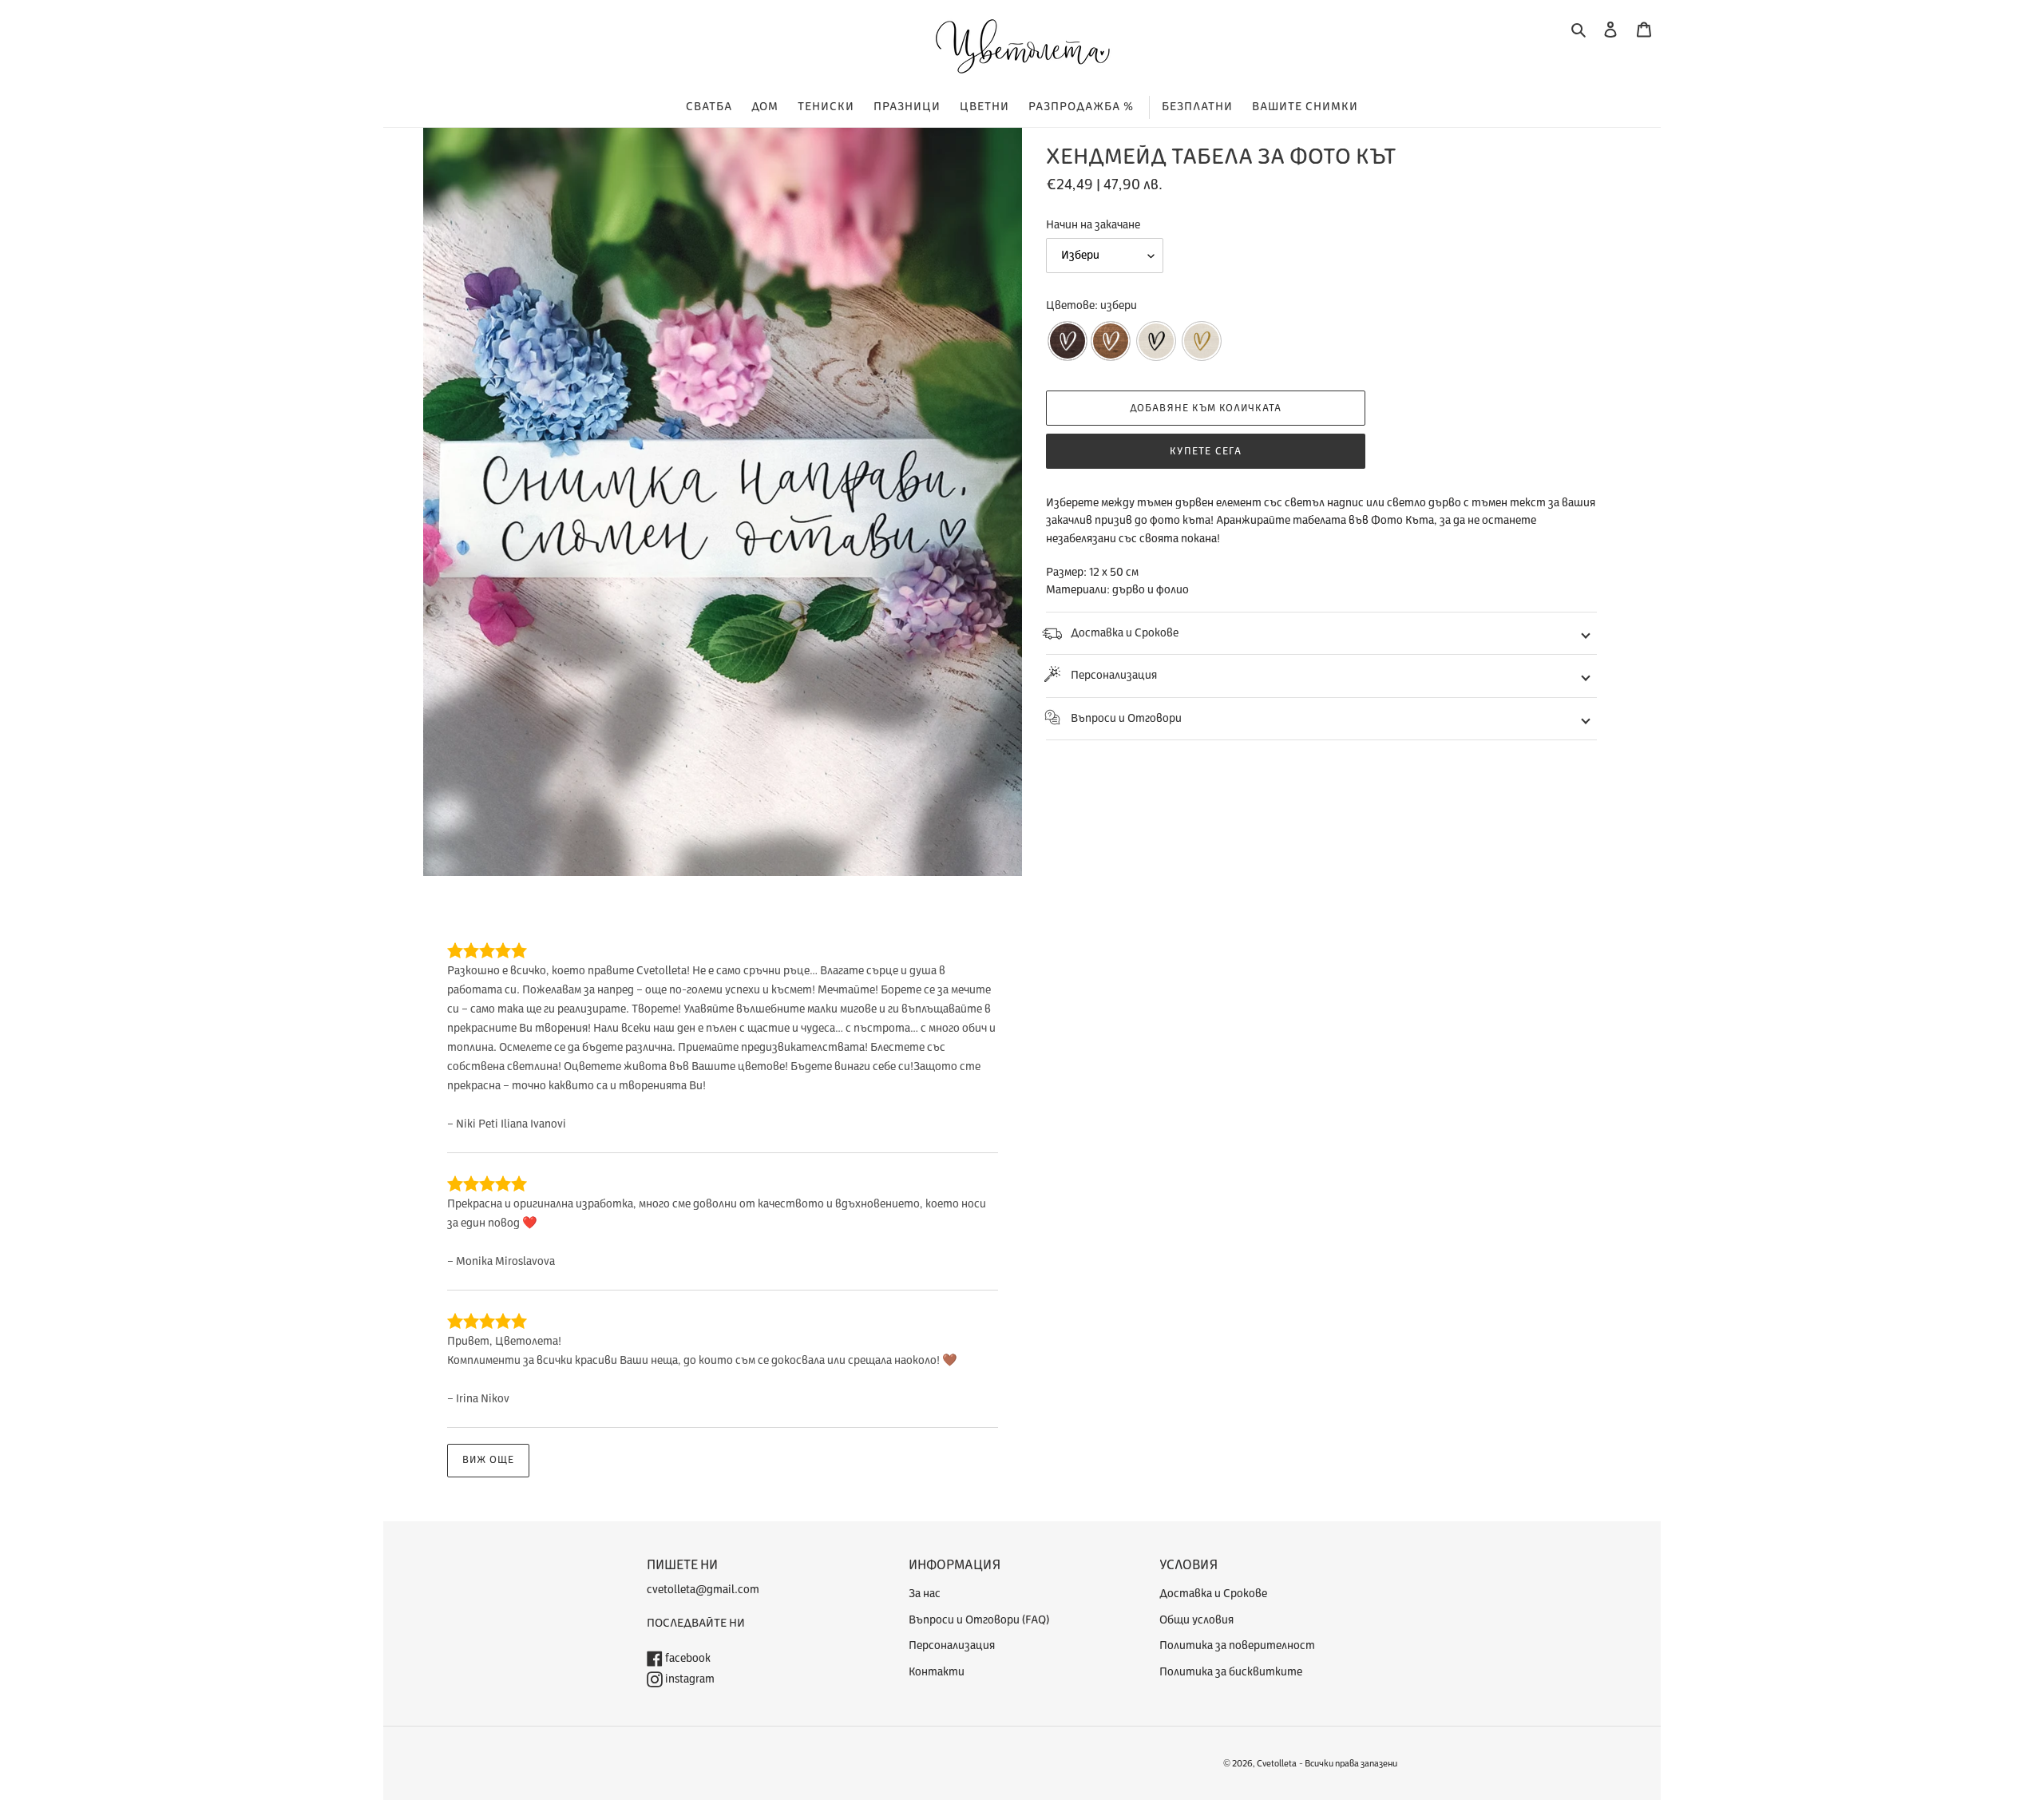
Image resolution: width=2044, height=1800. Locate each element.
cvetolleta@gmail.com (703, 1590)
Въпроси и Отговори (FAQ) (979, 1620)
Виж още (488, 1460)
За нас (925, 1594)
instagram (689, 1679)
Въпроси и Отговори (1126, 718)
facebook (687, 1658)
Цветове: (1091, 305)
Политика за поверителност (1237, 1645)
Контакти (937, 1672)
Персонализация (1114, 675)
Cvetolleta (1277, 1764)
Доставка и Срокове (1125, 633)
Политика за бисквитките (1231, 1672)
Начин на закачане (1093, 225)
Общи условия (1196, 1620)
